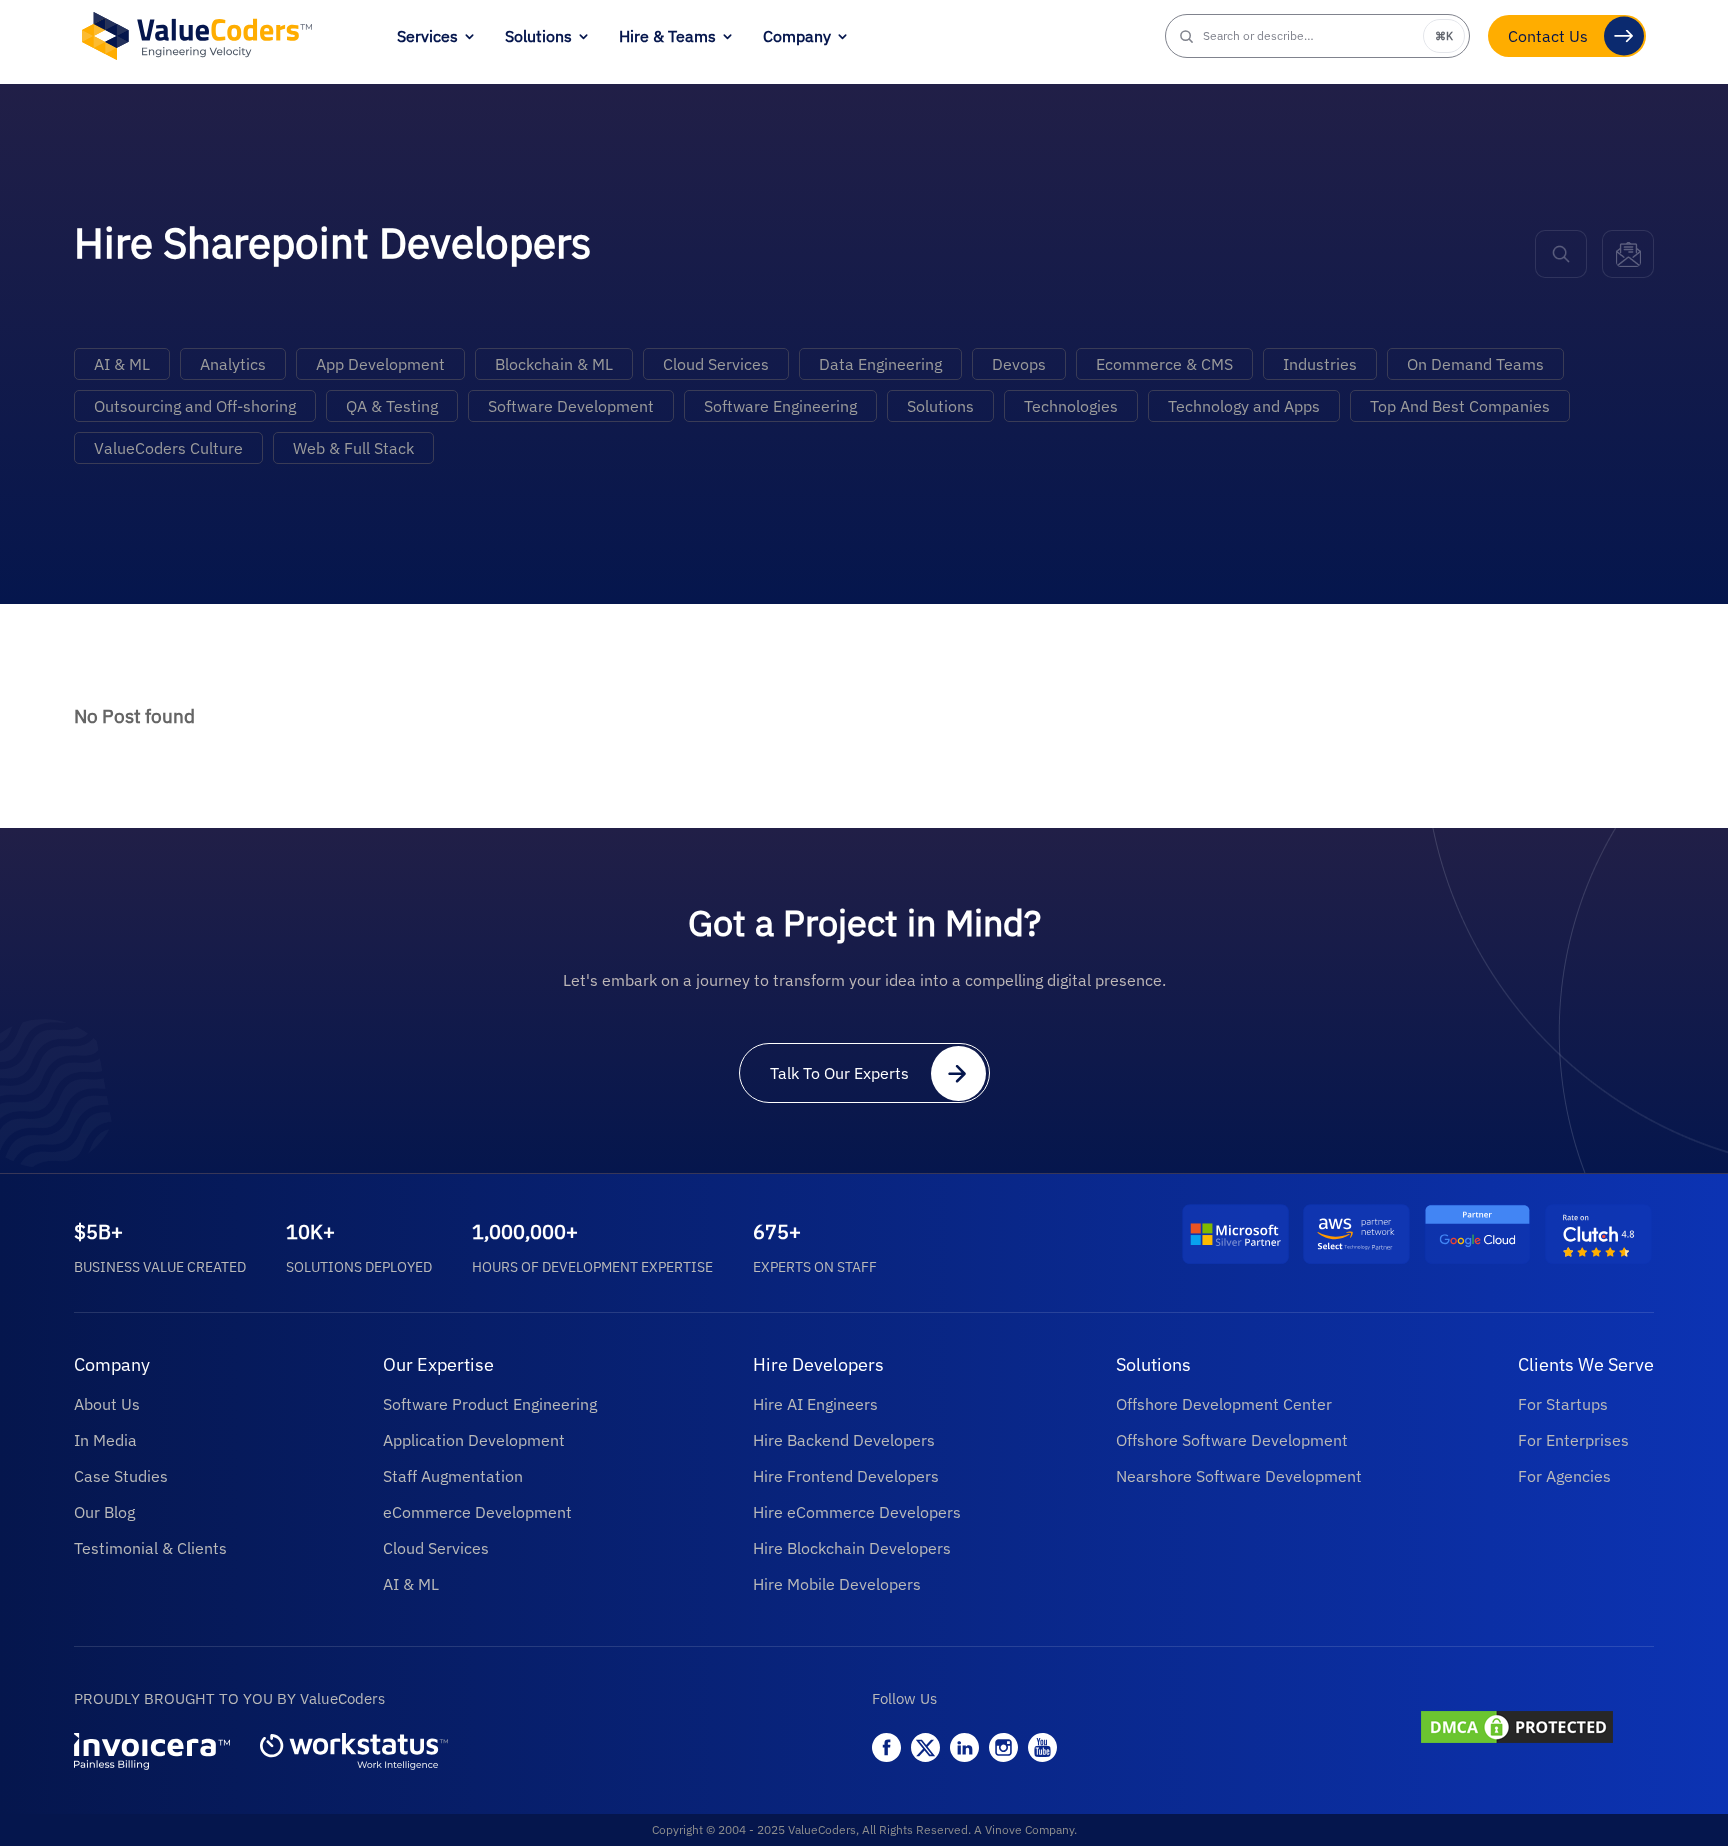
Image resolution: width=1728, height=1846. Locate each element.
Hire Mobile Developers (837, 1584)
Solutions (538, 36)
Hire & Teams (667, 36)
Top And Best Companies (1460, 406)
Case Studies (121, 1476)
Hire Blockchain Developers (852, 1548)
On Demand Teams (1475, 364)
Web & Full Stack (353, 448)
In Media (105, 1440)
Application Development (474, 1440)
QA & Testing (392, 406)
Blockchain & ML (554, 364)
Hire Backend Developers (844, 1440)
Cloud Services (716, 364)
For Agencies (1564, 1476)
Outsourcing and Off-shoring (195, 406)
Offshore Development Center (1224, 1404)
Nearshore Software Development (1239, 1476)
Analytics (233, 364)
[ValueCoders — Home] (197, 35)
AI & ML (122, 364)
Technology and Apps (1244, 406)
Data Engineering (880, 364)
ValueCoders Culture (168, 448)
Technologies (1071, 406)
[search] (1561, 254)
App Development (380, 364)
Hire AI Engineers (815, 1404)
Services (427, 36)
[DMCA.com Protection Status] (1535, 1729)
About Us (107, 1404)
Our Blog (104, 1512)
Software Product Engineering (490, 1404)
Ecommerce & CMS (1164, 364)
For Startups (1563, 1404)
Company (797, 36)
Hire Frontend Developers (846, 1476)
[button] (1318, 36)
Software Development (571, 406)
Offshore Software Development (1232, 1440)
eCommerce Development (477, 1512)
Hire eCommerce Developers (857, 1512)
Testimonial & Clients (150, 1548)
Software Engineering (780, 406)
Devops (1019, 364)
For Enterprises (1573, 1440)
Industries (1320, 364)
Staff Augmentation (453, 1476)
